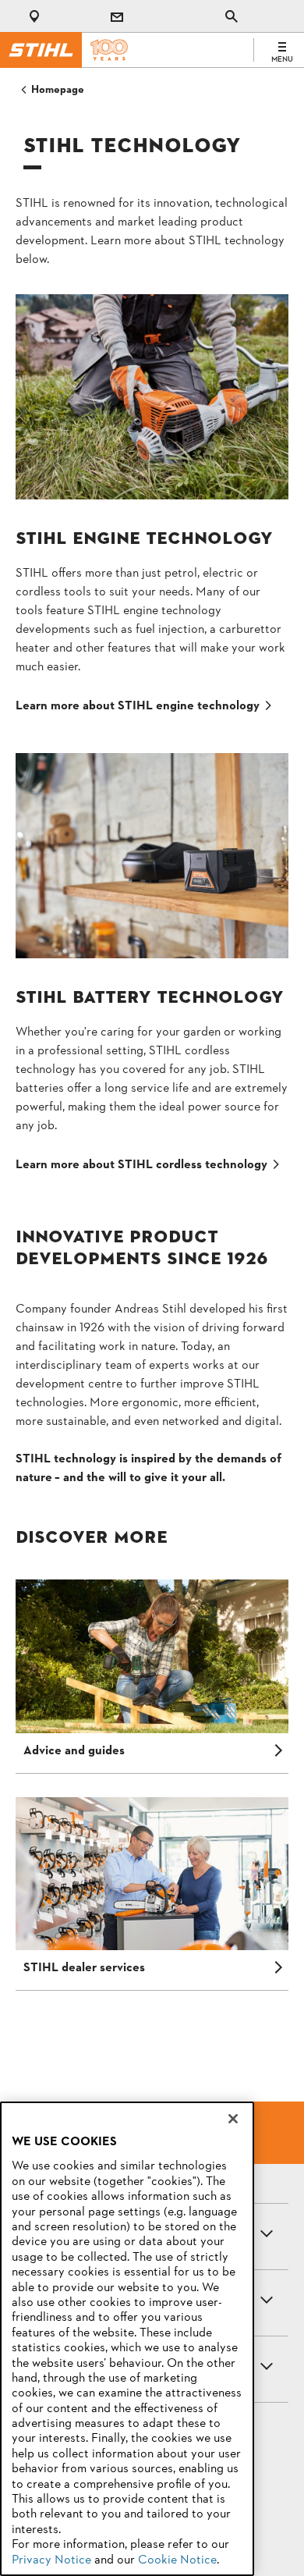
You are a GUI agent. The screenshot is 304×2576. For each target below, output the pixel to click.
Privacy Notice (51, 2560)
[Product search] (232, 16)
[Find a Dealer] (37, 16)
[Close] (233, 2119)
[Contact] (117, 16)
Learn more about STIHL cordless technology (141, 1165)
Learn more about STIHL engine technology (138, 706)
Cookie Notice (177, 2560)
